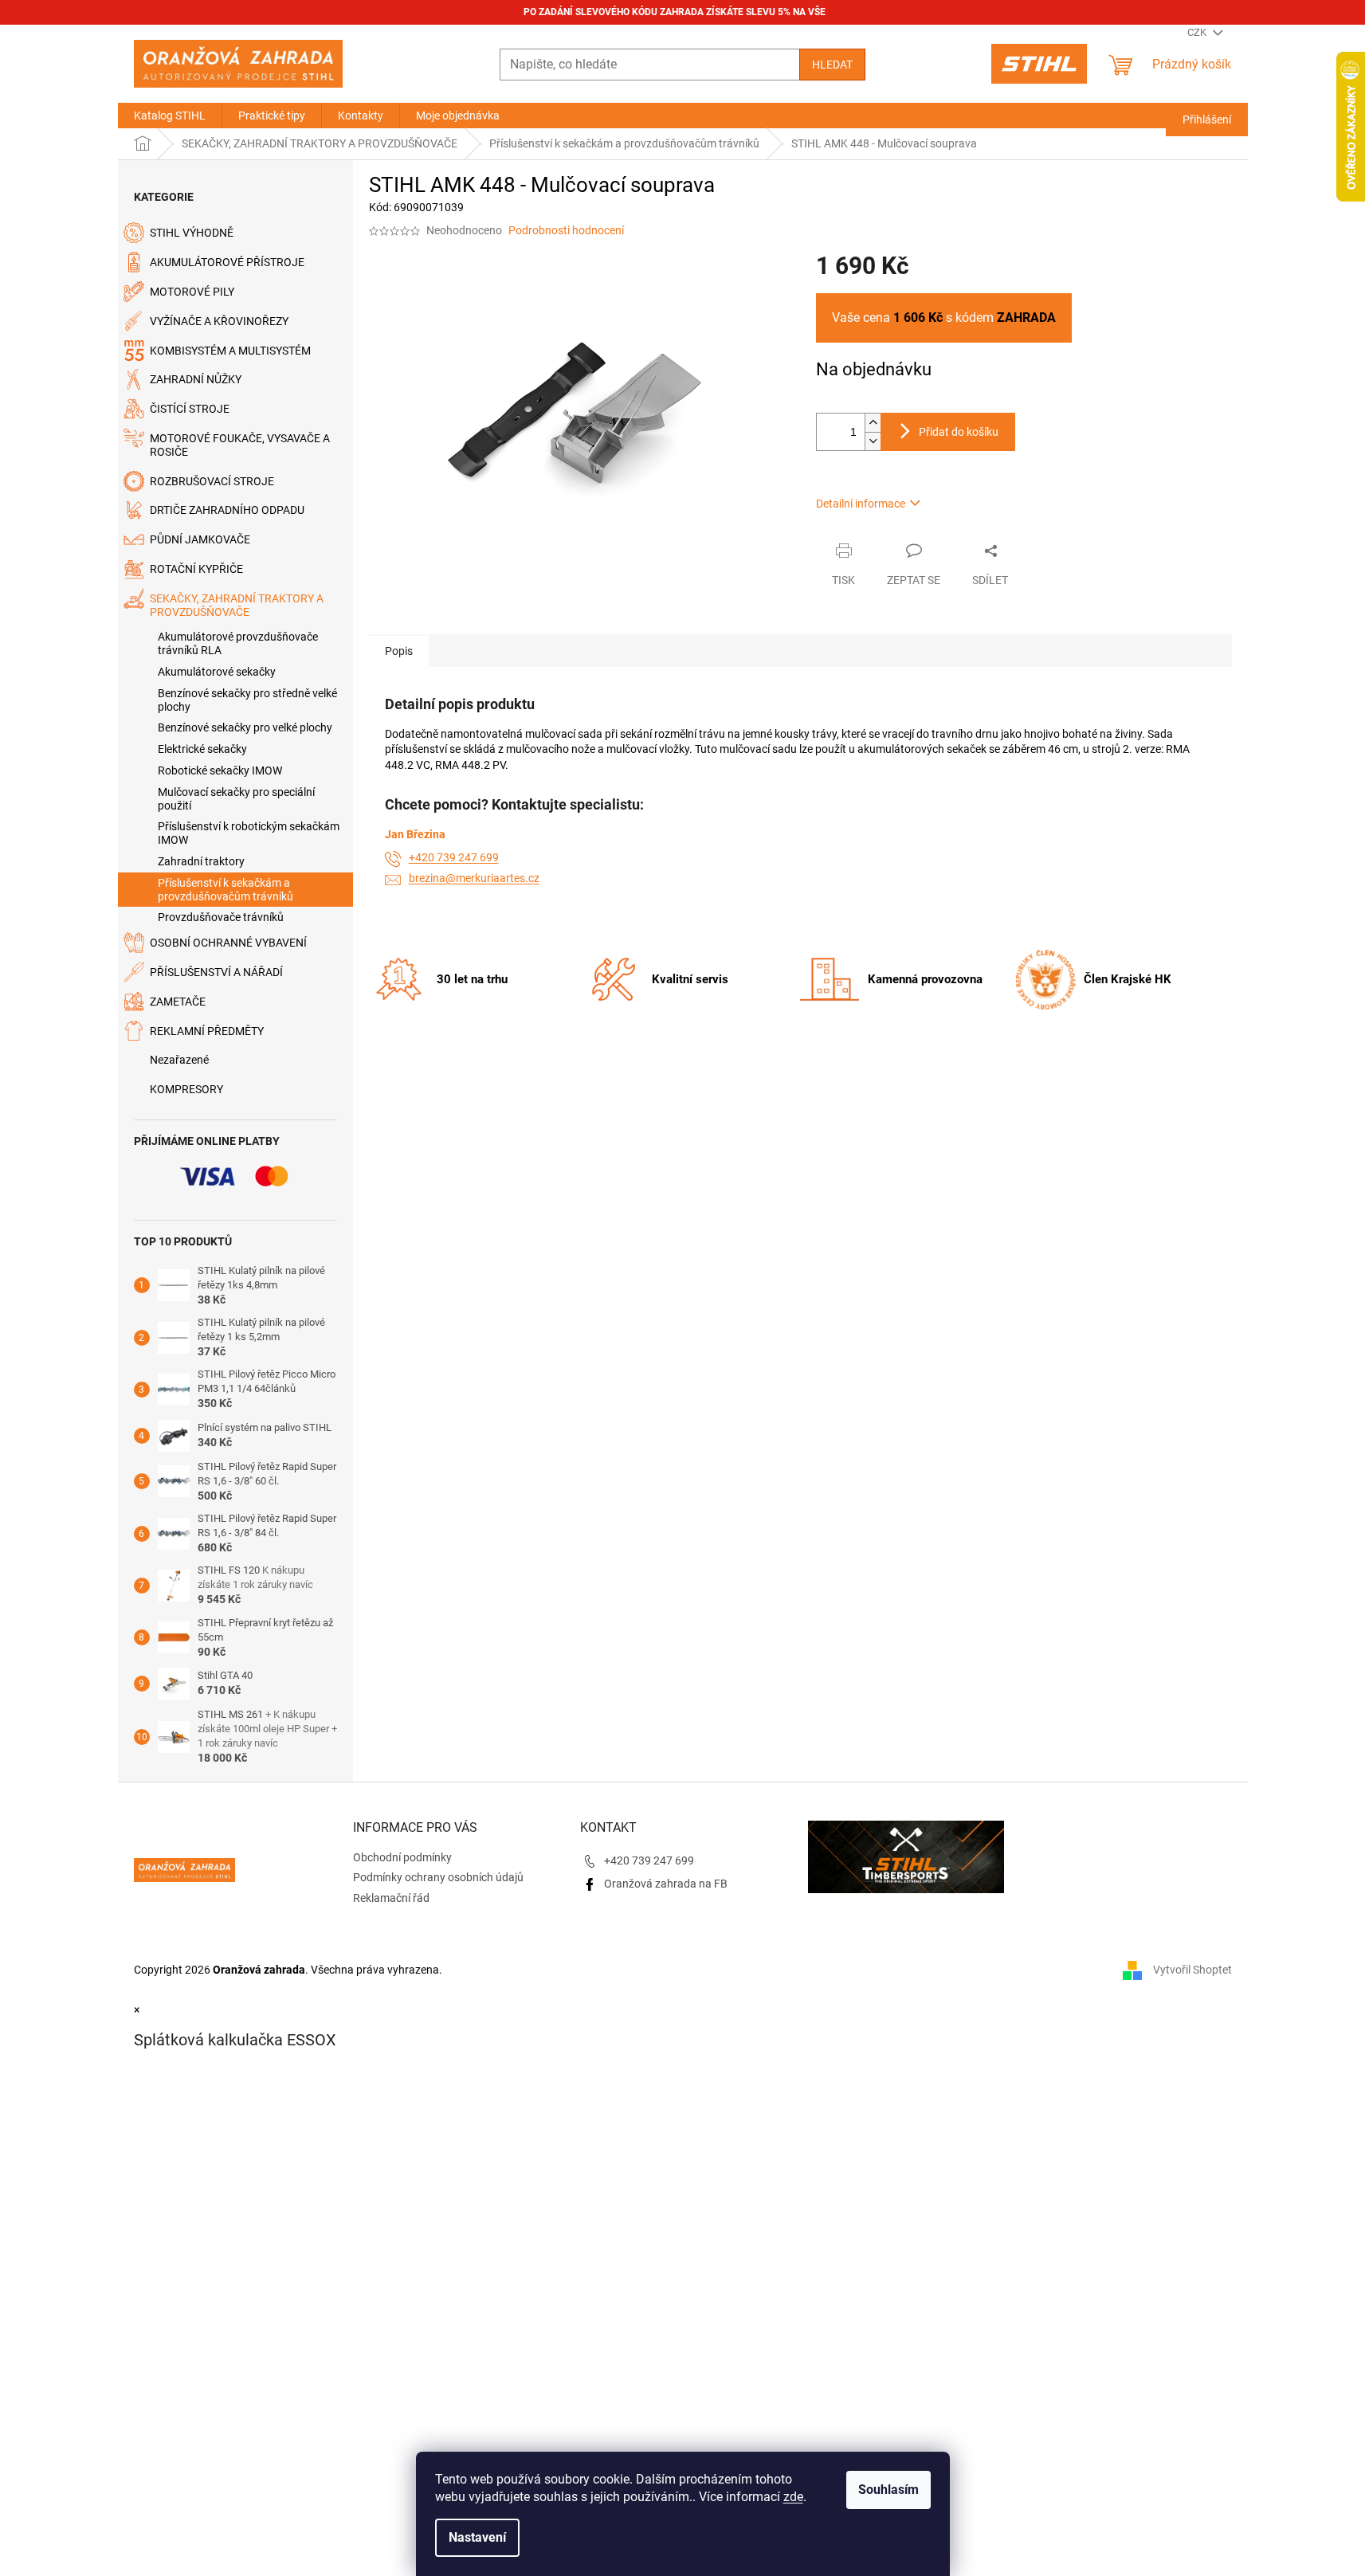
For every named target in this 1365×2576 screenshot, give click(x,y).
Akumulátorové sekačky (217, 672)
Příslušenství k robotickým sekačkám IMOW (249, 833)
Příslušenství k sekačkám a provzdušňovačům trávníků (226, 890)
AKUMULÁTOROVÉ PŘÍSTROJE (227, 262)
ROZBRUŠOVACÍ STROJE (212, 481)
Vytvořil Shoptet (1192, 1969)
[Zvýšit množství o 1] (873, 423)
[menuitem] (170, 116)
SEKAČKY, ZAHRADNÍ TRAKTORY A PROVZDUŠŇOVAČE (237, 605)
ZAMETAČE (178, 1002)
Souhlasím (888, 2490)
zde (793, 2497)
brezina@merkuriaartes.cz (474, 878)
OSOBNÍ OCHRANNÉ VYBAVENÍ (228, 943)
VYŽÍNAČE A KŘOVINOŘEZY (219, 321)
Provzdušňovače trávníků (221, 917)
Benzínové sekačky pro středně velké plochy (247, 700)
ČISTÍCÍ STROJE (190, 409)
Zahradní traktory (201, 861)
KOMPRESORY (186, 1089)
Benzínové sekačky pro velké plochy (245, 727)
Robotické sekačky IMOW (220, 770)
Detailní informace (861, 504)
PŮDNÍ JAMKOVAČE (200, 539)
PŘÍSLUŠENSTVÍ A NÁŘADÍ (216, 972)
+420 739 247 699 (454, 857)
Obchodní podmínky (402, 1857)
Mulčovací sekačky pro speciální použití (236, 799)
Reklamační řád (391, 1898)
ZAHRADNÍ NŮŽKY (196, 379)
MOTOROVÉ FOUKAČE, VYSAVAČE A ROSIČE (240, 445)
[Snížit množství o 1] (873, 441)
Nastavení (477, 2537)
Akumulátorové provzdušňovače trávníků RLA (238, 643)
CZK (1198, 32)
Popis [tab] (399, 651)
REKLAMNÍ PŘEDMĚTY (207, 1031)
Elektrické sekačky (202, 749)
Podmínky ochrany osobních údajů (438, 1877)
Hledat (832, 65)
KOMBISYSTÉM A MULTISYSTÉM (230, 351)
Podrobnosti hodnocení (566, 230)
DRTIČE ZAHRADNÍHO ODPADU (227, 510)
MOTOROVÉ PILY (192, 292)
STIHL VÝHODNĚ (192, 233)
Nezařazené (179, 1060)
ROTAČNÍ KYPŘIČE (196, 569)
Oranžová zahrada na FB (666, 1884)
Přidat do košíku (959, 432)
